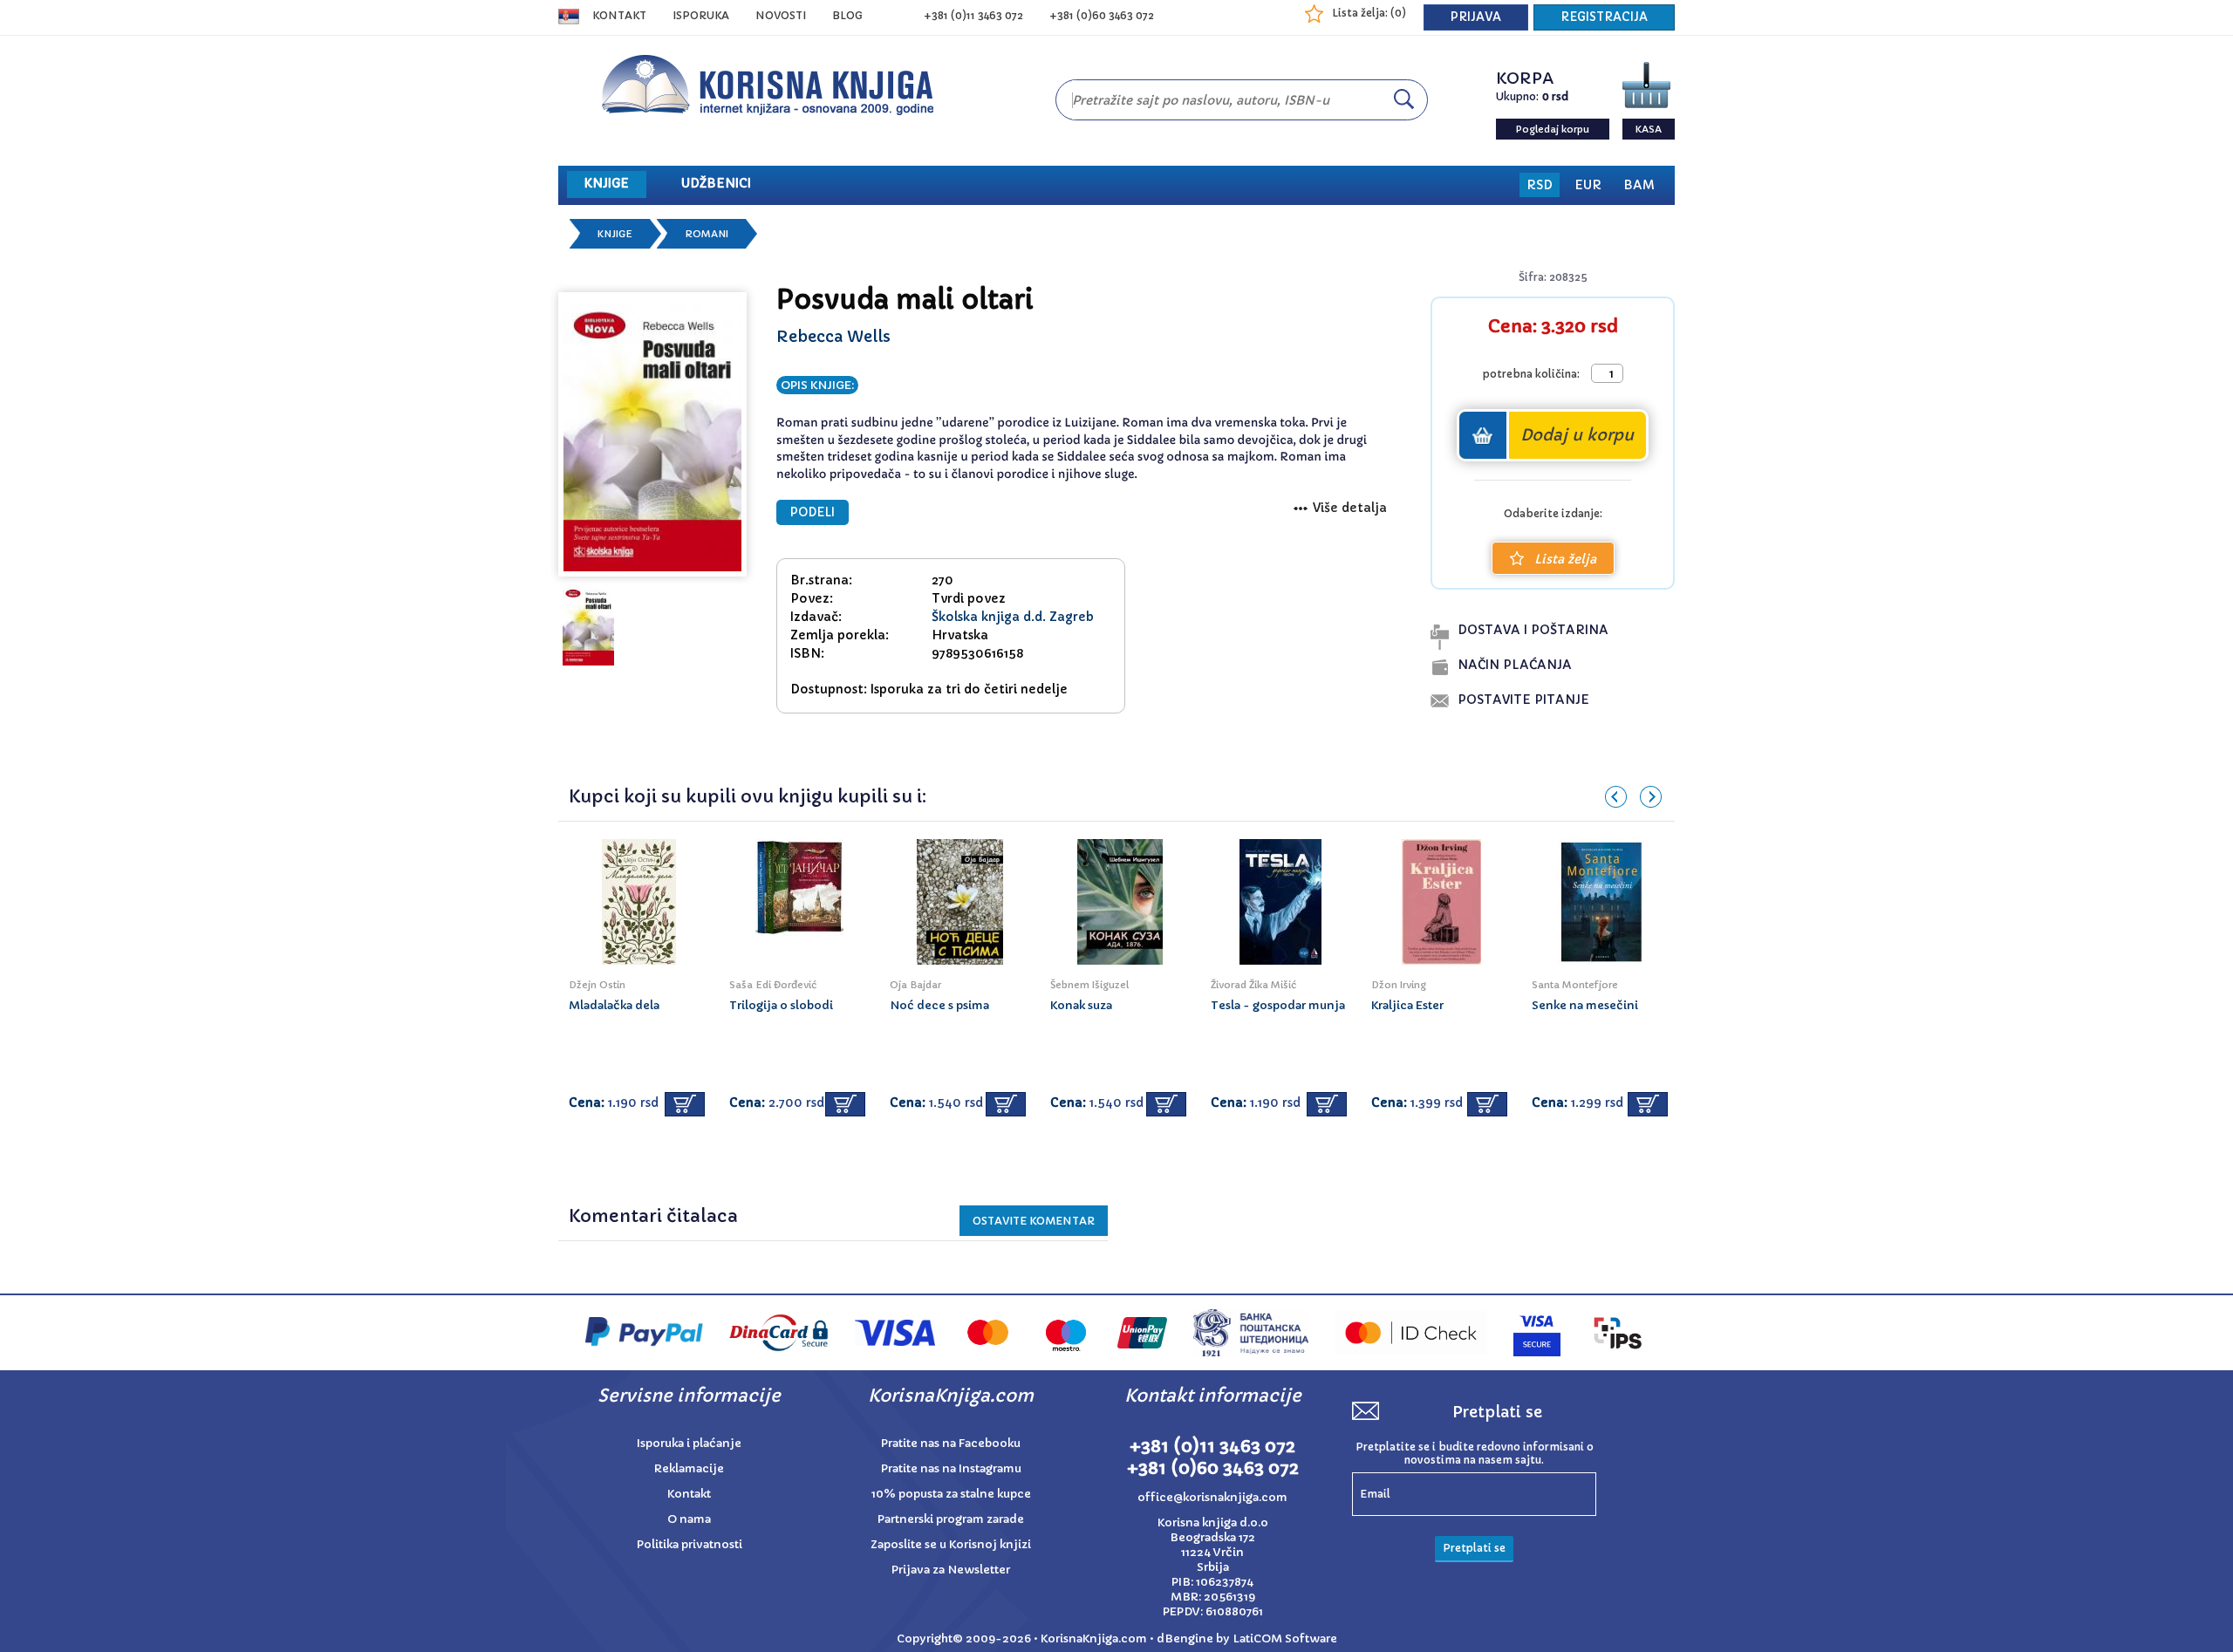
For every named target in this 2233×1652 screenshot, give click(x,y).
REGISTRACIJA (1604, 17)
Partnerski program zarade (951, 1519)
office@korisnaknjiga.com (1212, 1497)
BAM (1639, 185)
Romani (707, 234)
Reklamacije (689, 1468)
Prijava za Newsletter (951, 1570)
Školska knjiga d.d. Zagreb (1013, 617)
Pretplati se (1474, 1548)
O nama (689, 1519)
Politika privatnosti (690, 1544)
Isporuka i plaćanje (689, 1443)
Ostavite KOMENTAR (1034, 1221)
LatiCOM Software (1285, 1638)
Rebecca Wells (833, 336)
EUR (1588, 185)
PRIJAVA (1476, 17)
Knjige (615, 234)
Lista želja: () (1369, 13)
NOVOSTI (781, 15)
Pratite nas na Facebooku (951, 1443)
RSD (1540, 185)
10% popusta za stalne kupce (951, 1494)
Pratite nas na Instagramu (951, 1468)
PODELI (813, 512)
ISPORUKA (701, 15)
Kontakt (619, 15)
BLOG (847, 15)
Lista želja (1565, 559)
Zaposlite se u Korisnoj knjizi (951, 1544)
